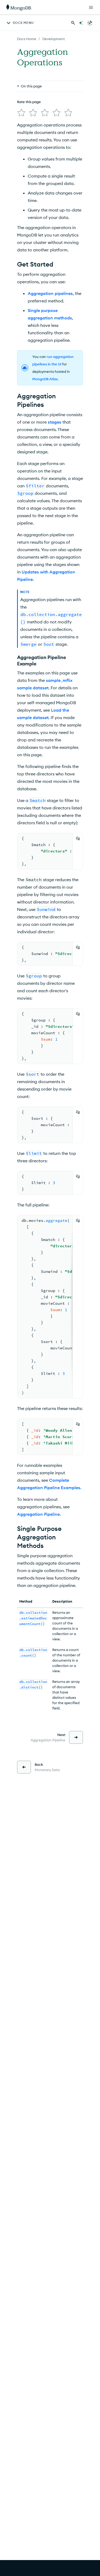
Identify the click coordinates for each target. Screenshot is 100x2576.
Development (54, 39)
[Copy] (78, 838)
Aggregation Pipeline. (39, 1514)
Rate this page (29, 102)
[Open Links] (91, 7)
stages (55, 422)
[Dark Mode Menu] (90, 23)
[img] (21, 113)
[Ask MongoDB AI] (81, 23)
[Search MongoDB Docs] (73, 23)
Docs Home (27, 39)
